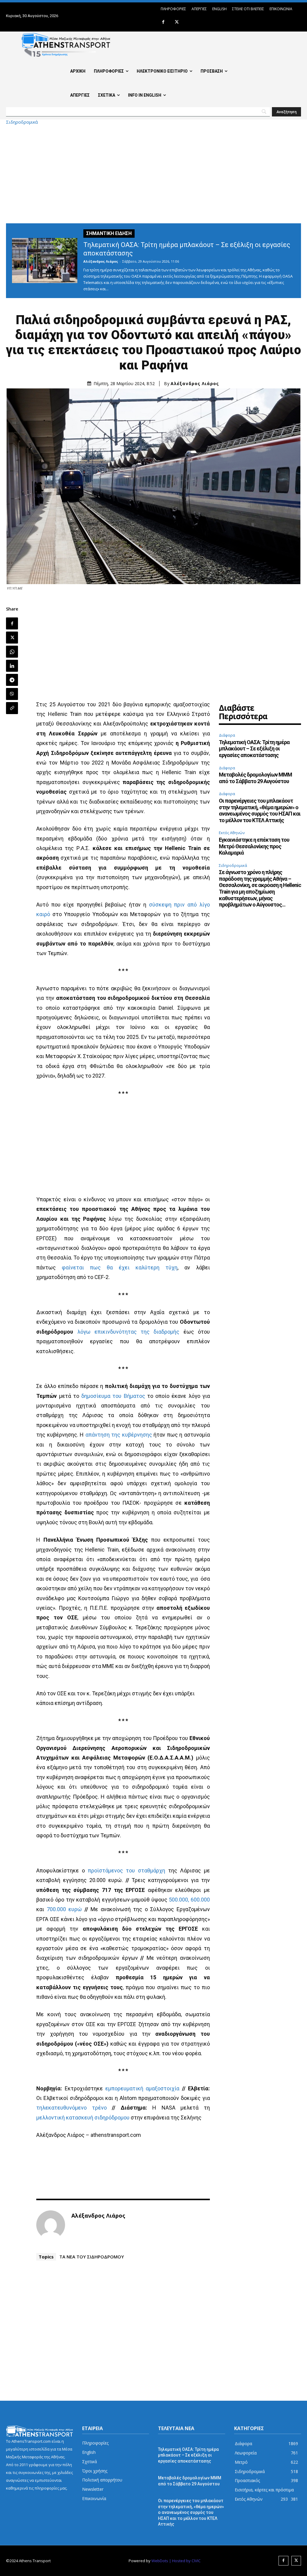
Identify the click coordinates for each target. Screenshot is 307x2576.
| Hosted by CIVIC (185, 2561)
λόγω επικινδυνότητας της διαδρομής (128, 1332)
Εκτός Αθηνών (232, 833)
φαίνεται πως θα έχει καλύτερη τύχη (120, 1267)
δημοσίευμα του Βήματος (113, 1396)
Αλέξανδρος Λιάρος (101, 261)
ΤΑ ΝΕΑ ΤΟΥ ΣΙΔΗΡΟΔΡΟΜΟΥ (92, 2257)
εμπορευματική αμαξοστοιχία (142, 2088)
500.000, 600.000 (189, 1900)
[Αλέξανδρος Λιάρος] (51, 2225)
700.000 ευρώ (64, 1909)
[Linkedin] (12, 666)
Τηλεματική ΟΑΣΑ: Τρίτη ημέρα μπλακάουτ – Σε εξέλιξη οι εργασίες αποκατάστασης (254, 749)
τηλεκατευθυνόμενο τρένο (71, 2108)
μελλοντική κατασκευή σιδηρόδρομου (83, 2118)
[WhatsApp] (12, 652)
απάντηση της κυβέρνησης (119, 1435)
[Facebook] (163, 22)
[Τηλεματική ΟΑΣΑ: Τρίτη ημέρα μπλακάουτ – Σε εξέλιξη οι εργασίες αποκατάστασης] (45, 261)
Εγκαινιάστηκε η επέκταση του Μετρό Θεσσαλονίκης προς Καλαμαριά (254, 846)
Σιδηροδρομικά (22, 122)
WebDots (160, 2561)
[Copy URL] (12, 708)
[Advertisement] (153, 174)
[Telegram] (12, 680)
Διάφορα (227, 735)
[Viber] (12, 694)
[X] (177, 22)
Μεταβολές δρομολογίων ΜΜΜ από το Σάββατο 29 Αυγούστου (255, 778)
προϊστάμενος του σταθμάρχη (127, 1870)
